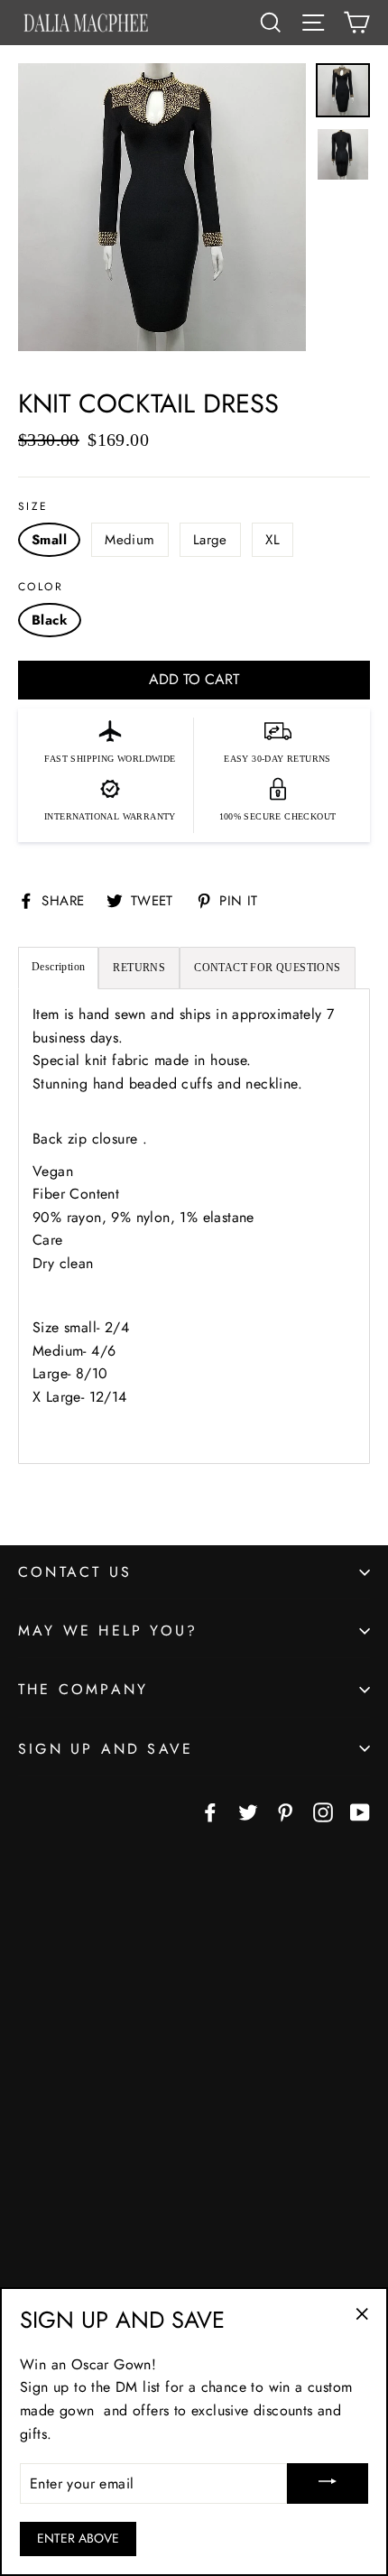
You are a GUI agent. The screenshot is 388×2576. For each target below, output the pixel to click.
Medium (129, 540)
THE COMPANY (83, 1689)
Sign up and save (106, 1749)
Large (210, 540)
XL (273, 540)
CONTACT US (75, 1572)
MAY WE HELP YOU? (108, 1631)
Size (33, 506)
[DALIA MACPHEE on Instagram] (323, 1812)
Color (41, 587)
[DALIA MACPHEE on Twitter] (248, 1812)
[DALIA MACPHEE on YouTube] (360, 1812)
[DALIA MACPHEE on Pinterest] (285, 1812)
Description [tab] (58, 967)
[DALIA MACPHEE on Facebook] (210, 1812)
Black (50, 620)
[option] (162, 217)
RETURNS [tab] (139, 968)
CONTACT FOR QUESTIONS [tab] (267, 968)
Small (49, 540)
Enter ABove (78, 2538)
